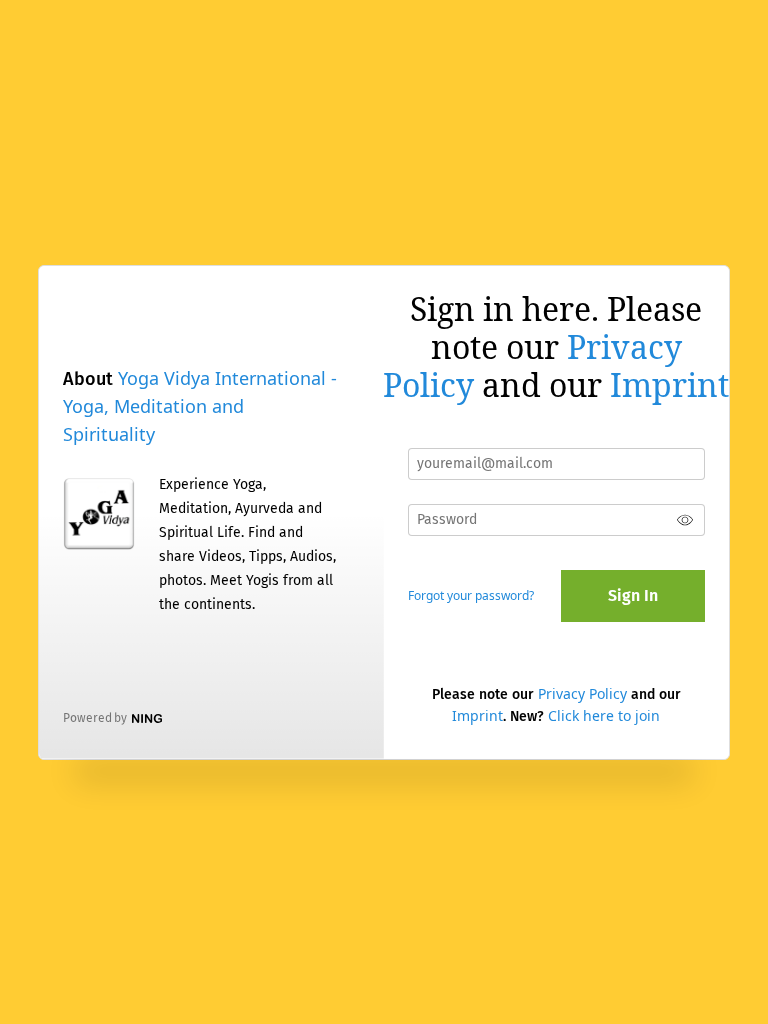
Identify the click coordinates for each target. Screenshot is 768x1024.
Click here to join (604, 715)
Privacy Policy (582, 693)
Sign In (633, 595)
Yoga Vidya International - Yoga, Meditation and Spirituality (200, 406)
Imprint (669, 384)
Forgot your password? (471, 595)
